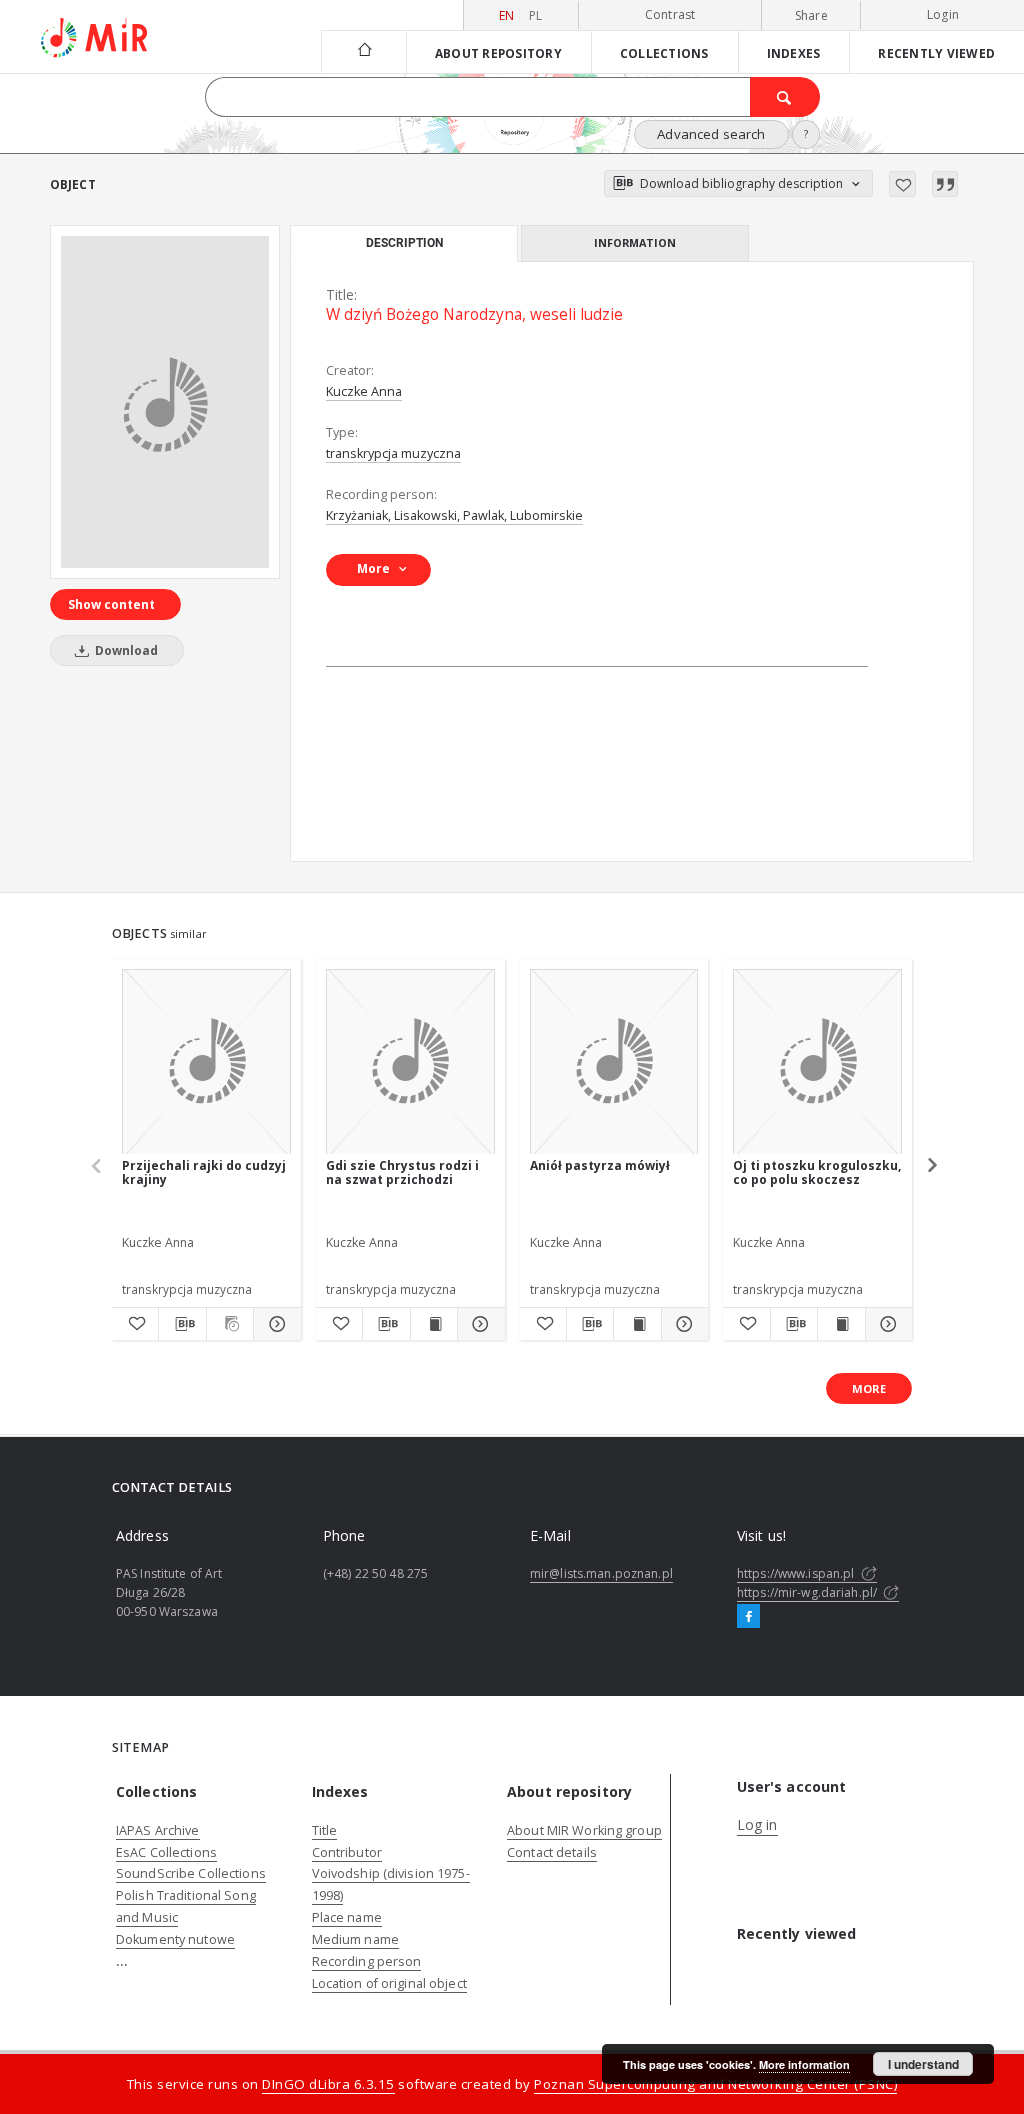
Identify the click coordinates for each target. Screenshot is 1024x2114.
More (869, 1388)
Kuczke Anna (364, 391)
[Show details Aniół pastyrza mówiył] (682, 1324)
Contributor (347, 1852)
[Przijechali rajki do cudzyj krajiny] (206, 1062)
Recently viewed (936, 53)
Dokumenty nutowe (175, 1939)
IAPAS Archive (158, 1830)
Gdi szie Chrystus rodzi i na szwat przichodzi (402, 1172)
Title (325, 1830)
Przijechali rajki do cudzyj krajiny (204, 1172)
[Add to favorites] (902, 184)
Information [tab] (635, 242)
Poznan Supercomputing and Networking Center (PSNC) (715, 2084)
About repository (498, 53)
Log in (757, 1824)
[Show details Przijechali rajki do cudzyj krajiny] (274, 1324)
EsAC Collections (166, 1852)
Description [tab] (404, 243)
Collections (664, 53)
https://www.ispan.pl (797, 1573)
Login (943, 14)
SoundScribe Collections (191, 1873)
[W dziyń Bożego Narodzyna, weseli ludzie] (165, 402)
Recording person (367, 1961)
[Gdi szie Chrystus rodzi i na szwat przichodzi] (410, 1062)
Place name (347, 1917)
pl (536, 15)
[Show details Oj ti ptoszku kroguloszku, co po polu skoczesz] (886, 1324)
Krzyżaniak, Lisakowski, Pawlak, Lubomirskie (454, 515)
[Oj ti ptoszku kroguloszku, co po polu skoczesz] (817, 1062)
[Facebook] (748, 1617)
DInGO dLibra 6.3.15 (328, 2084)
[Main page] (363, 51)
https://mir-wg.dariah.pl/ (808, 1592)
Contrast (670, 14)
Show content (111, 604)
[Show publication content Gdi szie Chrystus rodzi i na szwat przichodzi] (434, 1324)
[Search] (785, 97)
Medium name (355, 1939)
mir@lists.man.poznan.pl (601, 1573)
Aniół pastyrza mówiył (600, 1165)
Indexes (794, 53)
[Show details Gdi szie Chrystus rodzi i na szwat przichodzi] (478, 1324)
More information (804, 2064)
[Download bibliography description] (182, 1324)
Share (811, 16)
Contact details (552, 1852)
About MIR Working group (584, 1830)
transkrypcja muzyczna (393, 453)
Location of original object (389, 1983)
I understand (923, 2064)
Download (125, 650)
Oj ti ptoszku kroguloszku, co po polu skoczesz (817, 1172)
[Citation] (945, 184)
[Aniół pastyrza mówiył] (614, 1062)
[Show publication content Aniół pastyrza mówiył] (637, 1324)
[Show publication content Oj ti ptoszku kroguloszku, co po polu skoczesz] (841, 1324)
